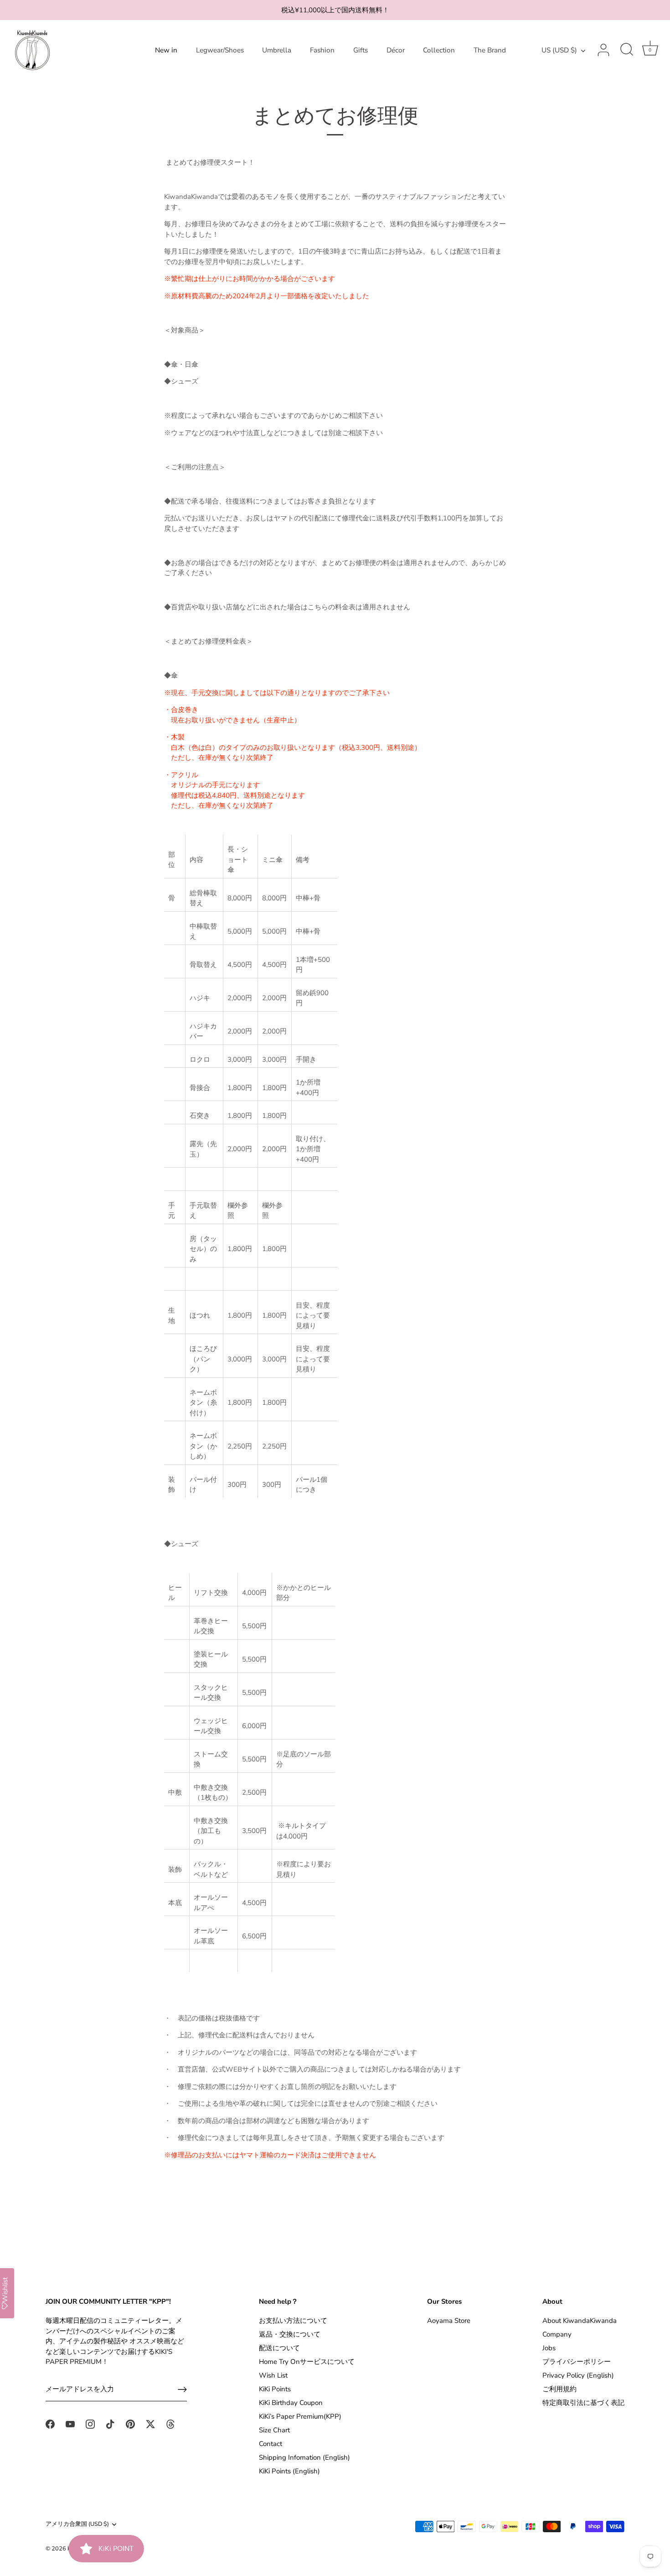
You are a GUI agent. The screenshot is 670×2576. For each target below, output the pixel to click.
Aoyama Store (449, 2321)
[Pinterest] (130, 2423)
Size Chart (274, 2430)
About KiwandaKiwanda (580, 2321)
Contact (271, 2444)
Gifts (361, 50)
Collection (439, 50)
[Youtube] (70, 2423)
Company (557, 2334)
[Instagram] (90, 2423)
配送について (279, 2348)
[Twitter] (150, 2423)
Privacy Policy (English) (578, 2375)
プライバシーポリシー (577, 2362)
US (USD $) (559, 50)
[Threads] (170, 2423)
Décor (396, 50)
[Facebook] (50, 2423)
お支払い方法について (293, 2321)
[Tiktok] (110, 2423)
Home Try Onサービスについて (307, 2362)
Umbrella (277, 50)
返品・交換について (290, 2334)
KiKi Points (275, 2389)
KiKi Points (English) (289, 2471)
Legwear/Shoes (220, 50)
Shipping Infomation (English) (304, 2457)
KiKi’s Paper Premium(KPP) (300, 2416)
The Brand (490, 50)
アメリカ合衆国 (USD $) (77, 2524)
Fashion (322, 50)
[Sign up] (182, 2389)
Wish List (273, 2375)
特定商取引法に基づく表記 (583, 2403)
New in (166, 50)
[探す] (627, 50)
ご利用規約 (559, 2389)
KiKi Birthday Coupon (291, 2403)
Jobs (549, 2348)
